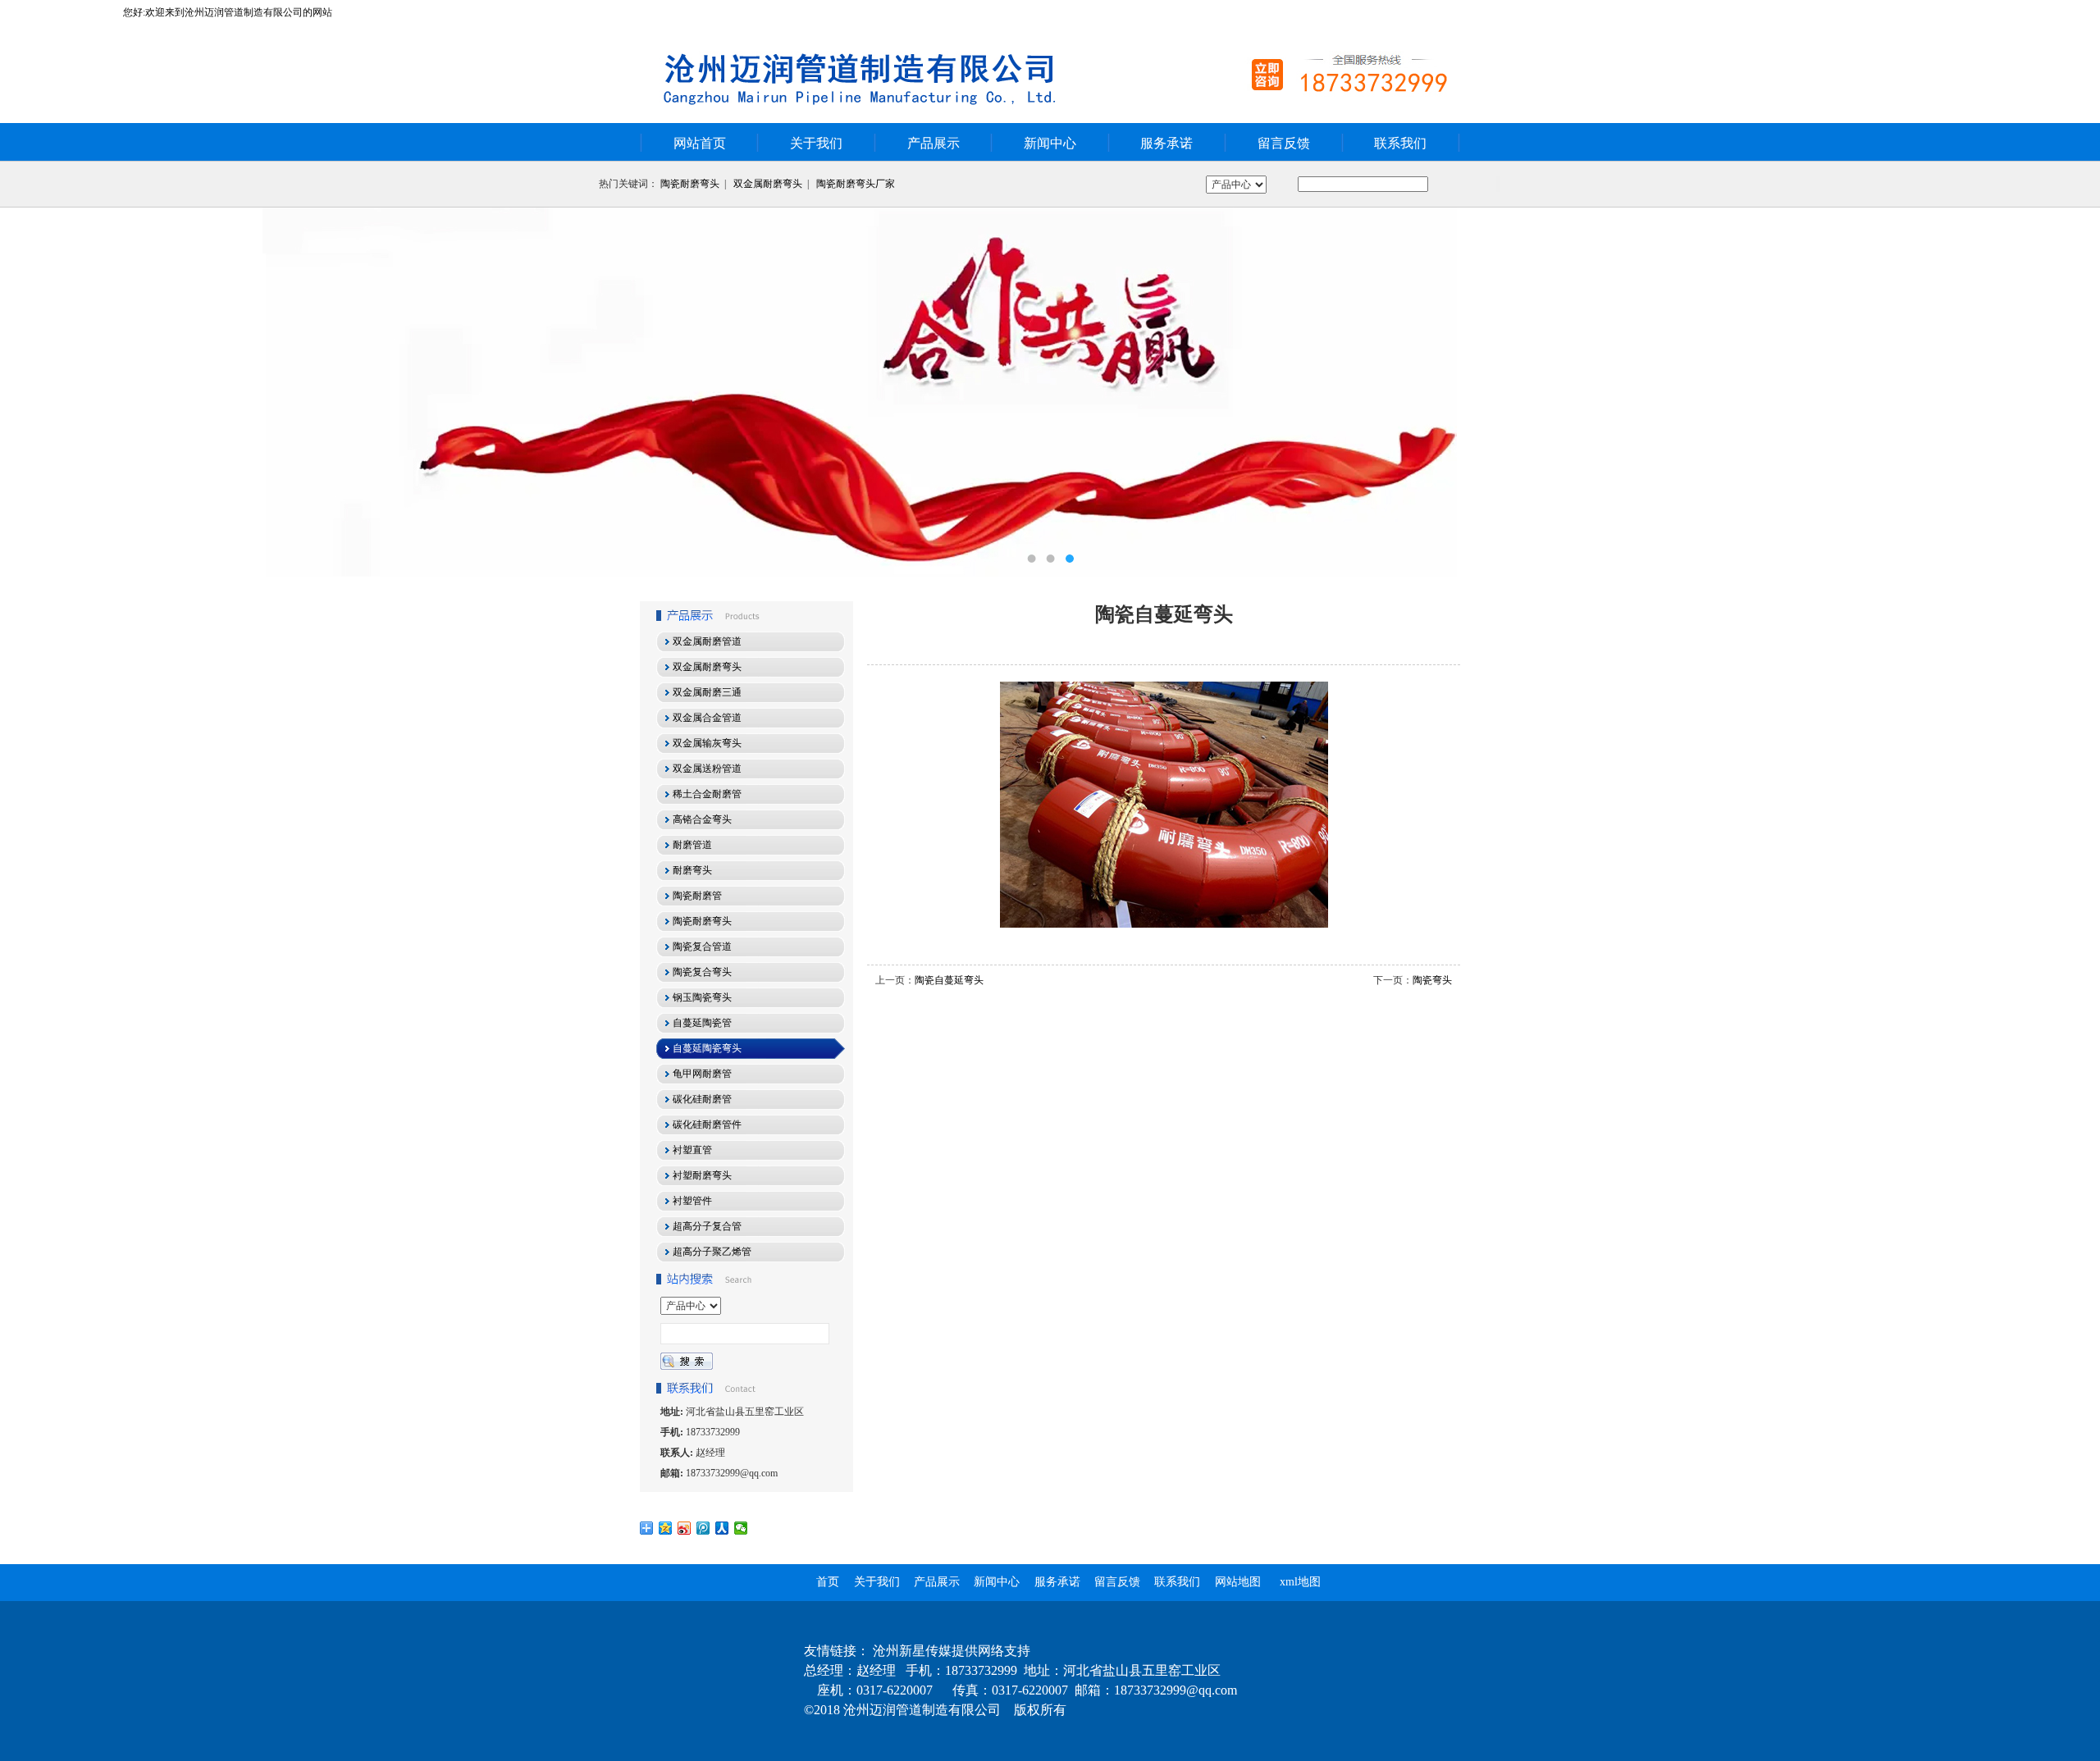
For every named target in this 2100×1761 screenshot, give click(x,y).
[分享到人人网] (722, 1528)
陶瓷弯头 (1432, 980)
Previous (29, 392)
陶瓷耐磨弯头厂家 (856, 184)
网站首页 (700, 143)
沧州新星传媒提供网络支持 (952, 1651)
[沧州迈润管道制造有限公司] (1050, 392)
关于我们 (816, 143)
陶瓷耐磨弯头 (690, 184)
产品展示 (934, 143)
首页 (828, 1582)
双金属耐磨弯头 (768, 184)
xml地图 (1300, 1582)
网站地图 (1238, 1582)
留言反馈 (1284, 143)
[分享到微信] (741, 1528)
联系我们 (1400, 143)
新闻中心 (1050, 143)
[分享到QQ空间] (666, 1528)
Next (2071, 392)
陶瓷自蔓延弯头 (949, 980)
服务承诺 (1166, 143)
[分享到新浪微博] (685, 1528)
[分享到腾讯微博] (703, 1528)
